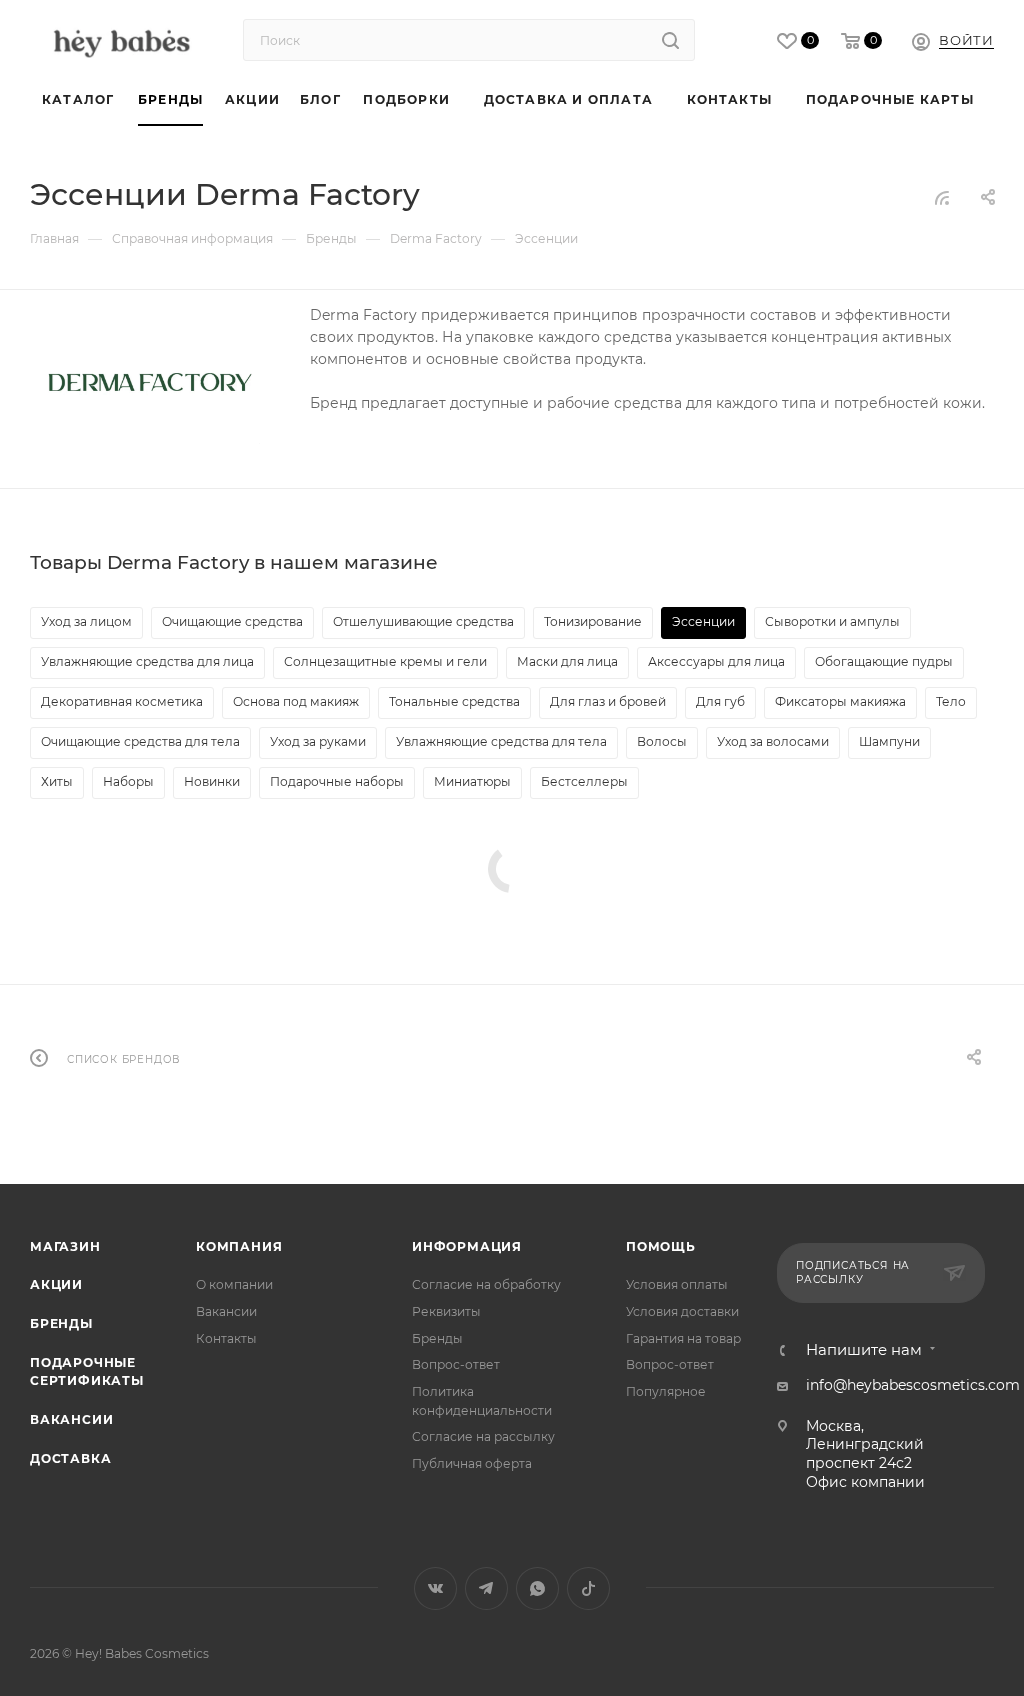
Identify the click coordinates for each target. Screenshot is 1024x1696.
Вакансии (71, 1419)
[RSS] (942, 198)
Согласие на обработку (486, 1284)
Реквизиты (446, 1311)
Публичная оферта (472, 1463)
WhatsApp (537, 1588)
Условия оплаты (677, 1284)
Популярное (666, 1391)
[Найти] (670, 40)
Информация (467, 1246)
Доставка (70, 1458)
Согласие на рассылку (483, 1436)
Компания (239, 1246)
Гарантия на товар (683, 1338)
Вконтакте (435, 1588)
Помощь (661, 1246)
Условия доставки (682, 1311)
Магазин (65, 1246)
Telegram (486, 1588)
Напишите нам (864, 1350)
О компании (234, 1284)
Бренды (61, 1323)
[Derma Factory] (150, 382)
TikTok (588, 1588)
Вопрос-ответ (456, 1364)
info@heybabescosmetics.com (913, 1385)
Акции (56, 1284)
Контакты (226, 1338)
